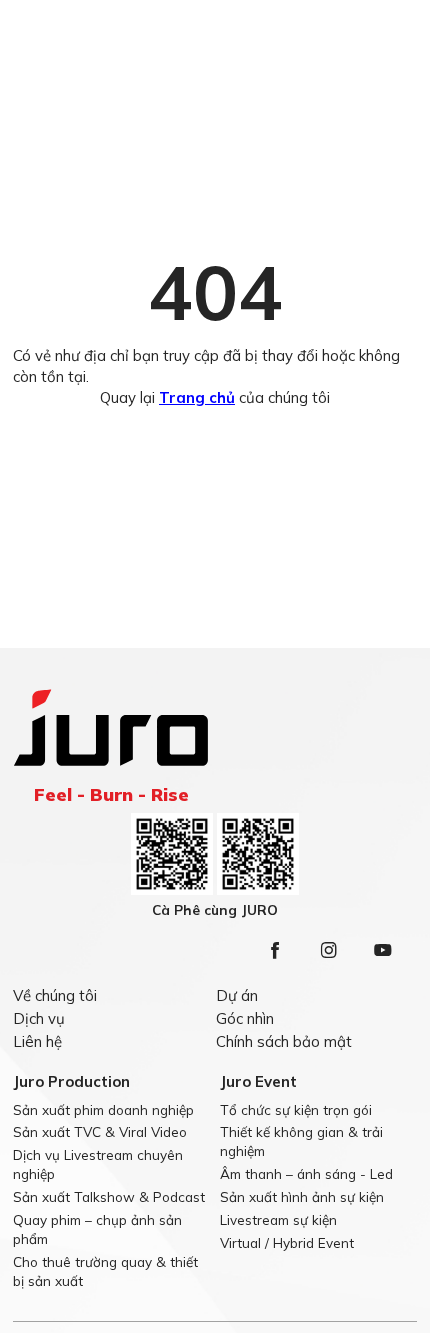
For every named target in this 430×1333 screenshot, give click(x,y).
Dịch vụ (39, 1018)
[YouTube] (383, 950)
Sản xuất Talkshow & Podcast (109, 1196)
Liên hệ (37, 1041)
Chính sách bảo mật (284, 1041)
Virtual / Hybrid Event (287, 1242)
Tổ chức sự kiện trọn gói (296, 1109)
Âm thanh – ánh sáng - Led (306, 1173)
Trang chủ (197, 397)
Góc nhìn (245, 1018)
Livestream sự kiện (278, 1219)
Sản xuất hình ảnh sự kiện (302, 1196)
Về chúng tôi (55, 995)
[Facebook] (275, 950)
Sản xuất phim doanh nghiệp (103, 1109)
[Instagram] (329, 950)
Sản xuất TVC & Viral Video (100, 1131)
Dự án (237, 995)
